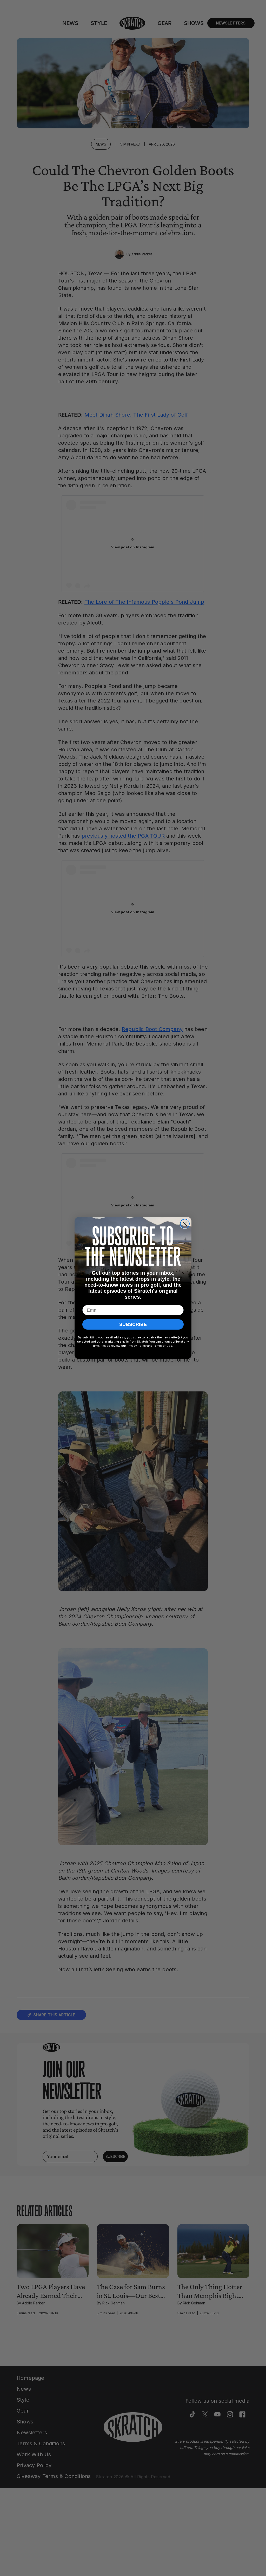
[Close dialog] (185, 1224)
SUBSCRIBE (133, 1324)
